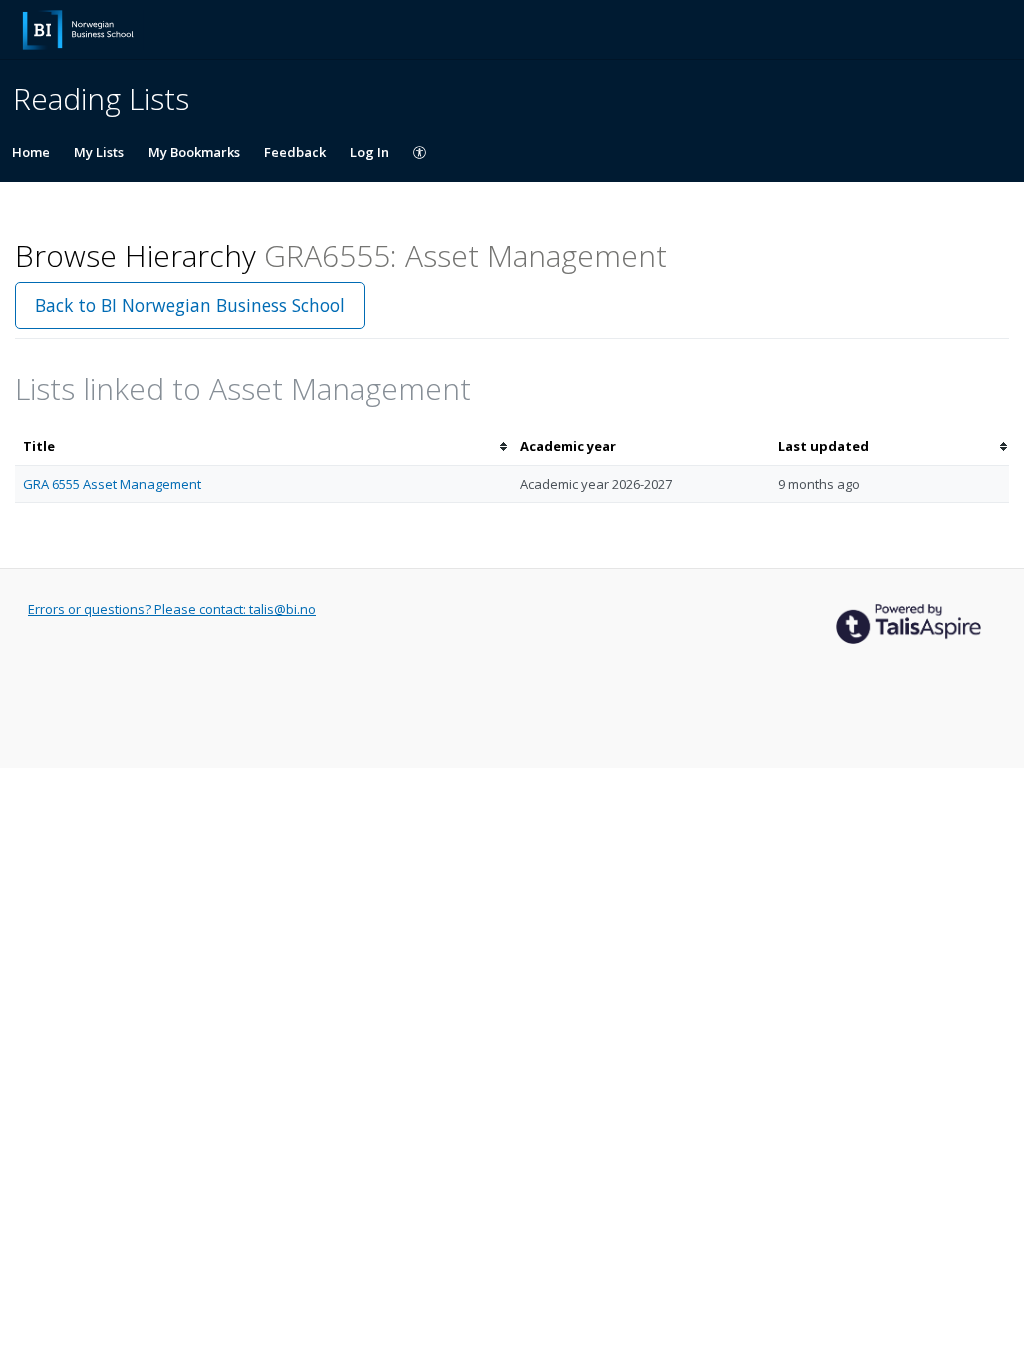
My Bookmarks (194, 152)
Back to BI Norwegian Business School (190, 305)
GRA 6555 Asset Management (112, 484)
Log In (369, 152)
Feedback (295, 152)
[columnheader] (263, 446)
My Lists (99, 152)
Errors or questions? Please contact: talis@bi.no (172, 609)
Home (31, 152)
